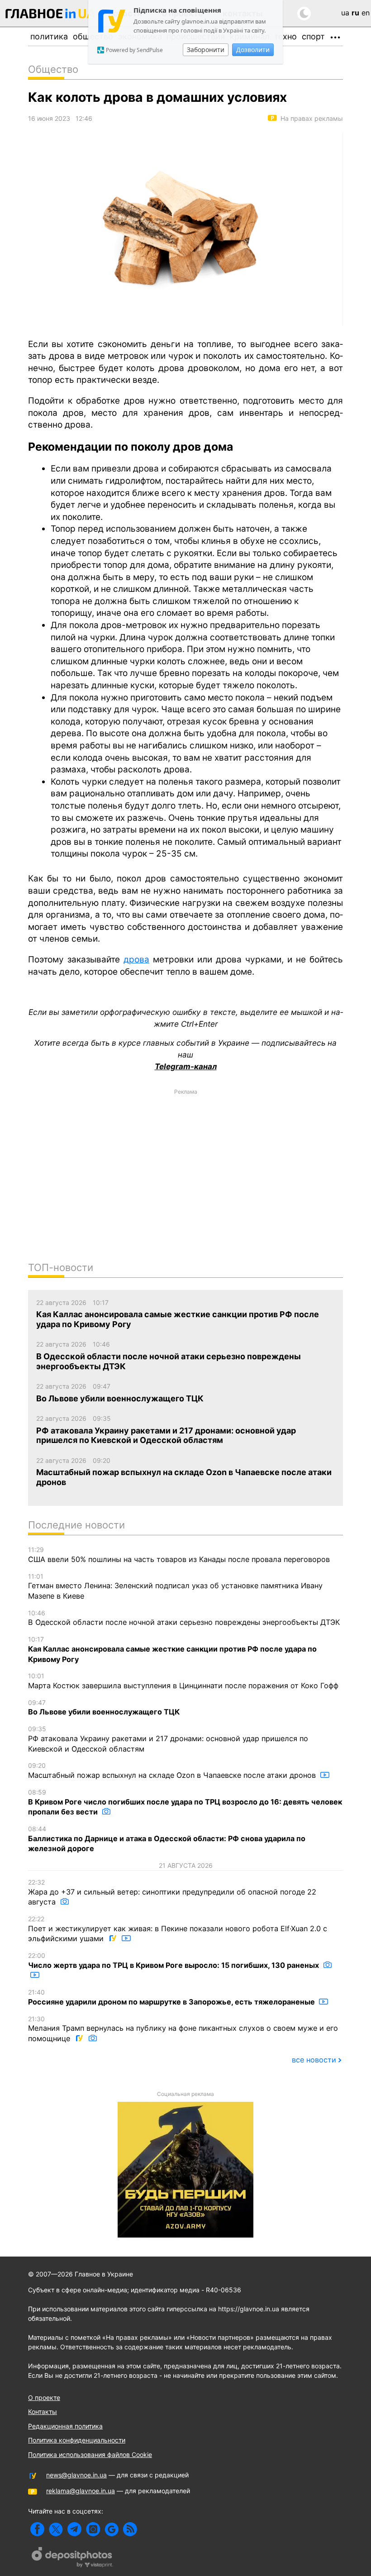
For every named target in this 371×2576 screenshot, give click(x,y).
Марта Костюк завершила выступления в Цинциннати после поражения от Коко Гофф (183, 1681)
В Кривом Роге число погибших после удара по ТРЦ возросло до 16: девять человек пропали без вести (185, 1802)
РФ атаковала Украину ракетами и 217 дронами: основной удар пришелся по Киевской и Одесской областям (168, 1739)
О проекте (44, 2397)
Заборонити (206, 50)
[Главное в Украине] (51, 15)
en (366, 13)
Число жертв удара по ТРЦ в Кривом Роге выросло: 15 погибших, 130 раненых (174, 1961)
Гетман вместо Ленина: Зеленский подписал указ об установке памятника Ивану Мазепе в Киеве (175, 1586)
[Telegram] (74, 2529)
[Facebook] (37, 2529)
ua (345, 13)
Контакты (43, 2412)
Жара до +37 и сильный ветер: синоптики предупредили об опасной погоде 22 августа (172, 1892)
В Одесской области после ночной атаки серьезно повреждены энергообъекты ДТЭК (184, 1618)
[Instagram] (93, 2529)
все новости (314, 2060)
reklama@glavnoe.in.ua (81, 2491)
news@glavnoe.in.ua (76, 2475)
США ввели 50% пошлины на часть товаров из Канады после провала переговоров (179, 1555)
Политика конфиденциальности (77, 2440)
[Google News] (112, 2529)
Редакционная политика (65, 2426)
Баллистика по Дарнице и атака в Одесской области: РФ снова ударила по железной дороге (167, 1839)
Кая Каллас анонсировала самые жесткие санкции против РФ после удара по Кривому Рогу (172, 1649)
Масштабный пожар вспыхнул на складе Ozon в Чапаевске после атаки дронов (173, 1771)
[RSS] (130, 2529)
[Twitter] (56, 2529)
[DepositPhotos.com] (72, 2558)
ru (355, 13)
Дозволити (253, 50)
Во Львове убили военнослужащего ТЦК (104, 1708)
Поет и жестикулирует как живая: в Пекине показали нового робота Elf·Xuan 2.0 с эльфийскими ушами (178, 1929)
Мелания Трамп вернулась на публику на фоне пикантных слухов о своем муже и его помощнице (183, 2029)
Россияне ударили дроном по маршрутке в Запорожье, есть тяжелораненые (172, 1997)
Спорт (313, 36)
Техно (285, 36)
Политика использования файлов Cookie (90, 2455)
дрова (136, 959)
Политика (49, 36)
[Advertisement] (185, 1163)
